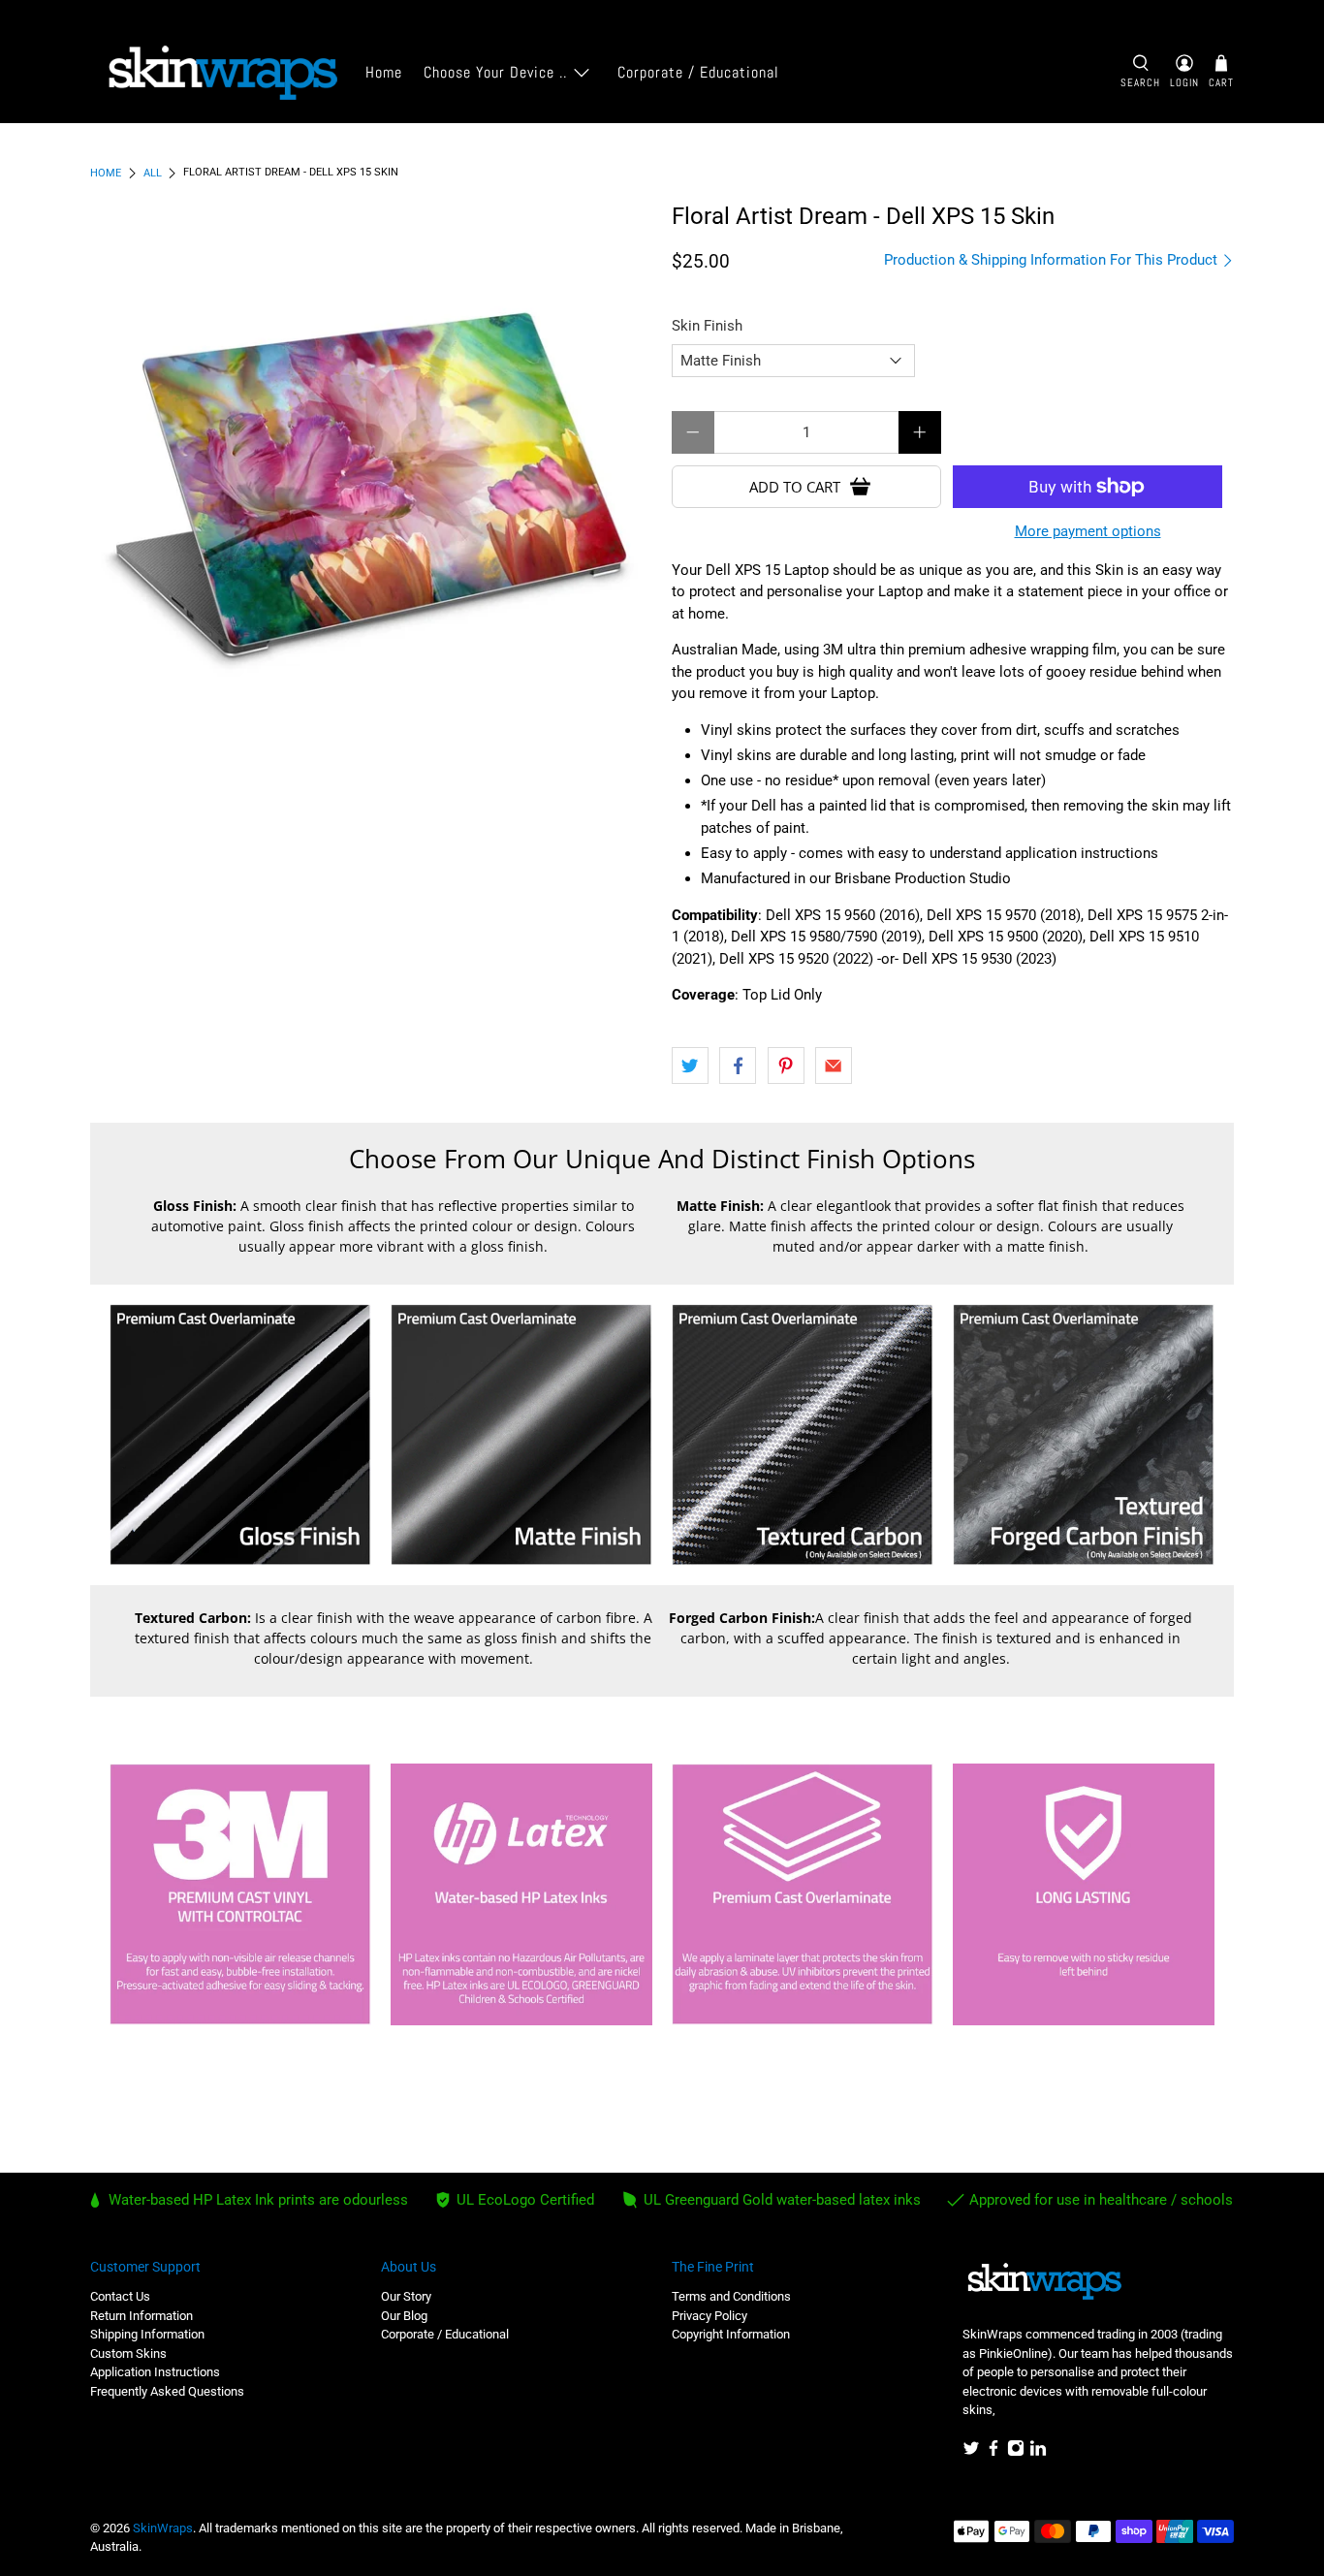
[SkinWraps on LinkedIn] (1038, 2452)
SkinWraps (163, 2528)
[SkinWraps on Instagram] (1016, 2452)
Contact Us (120, 2296)
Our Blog (404, 2316)
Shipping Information (147, 2334)
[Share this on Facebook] (738, 1065)
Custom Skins (128, 2353)
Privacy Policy (709, 2316)
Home (384, 72)
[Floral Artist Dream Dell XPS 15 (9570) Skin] (371, 485)
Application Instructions (155, 2372)
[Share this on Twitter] (690, 1065)
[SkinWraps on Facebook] (993, 2452)
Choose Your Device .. (495, 72)
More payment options (1088, 531)
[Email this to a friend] (834, 1065)
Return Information (142, 2316)
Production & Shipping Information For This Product (1053, 260)
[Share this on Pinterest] (786, 1065)
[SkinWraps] (222, 73)
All (153, 173)
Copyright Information (731, 2334)
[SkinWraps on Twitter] (971, 2452)
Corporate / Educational (698, 72)
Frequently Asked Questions (167, 2391)
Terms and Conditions (731, 2296)
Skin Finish (707, 326)
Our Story (406, 2296)
